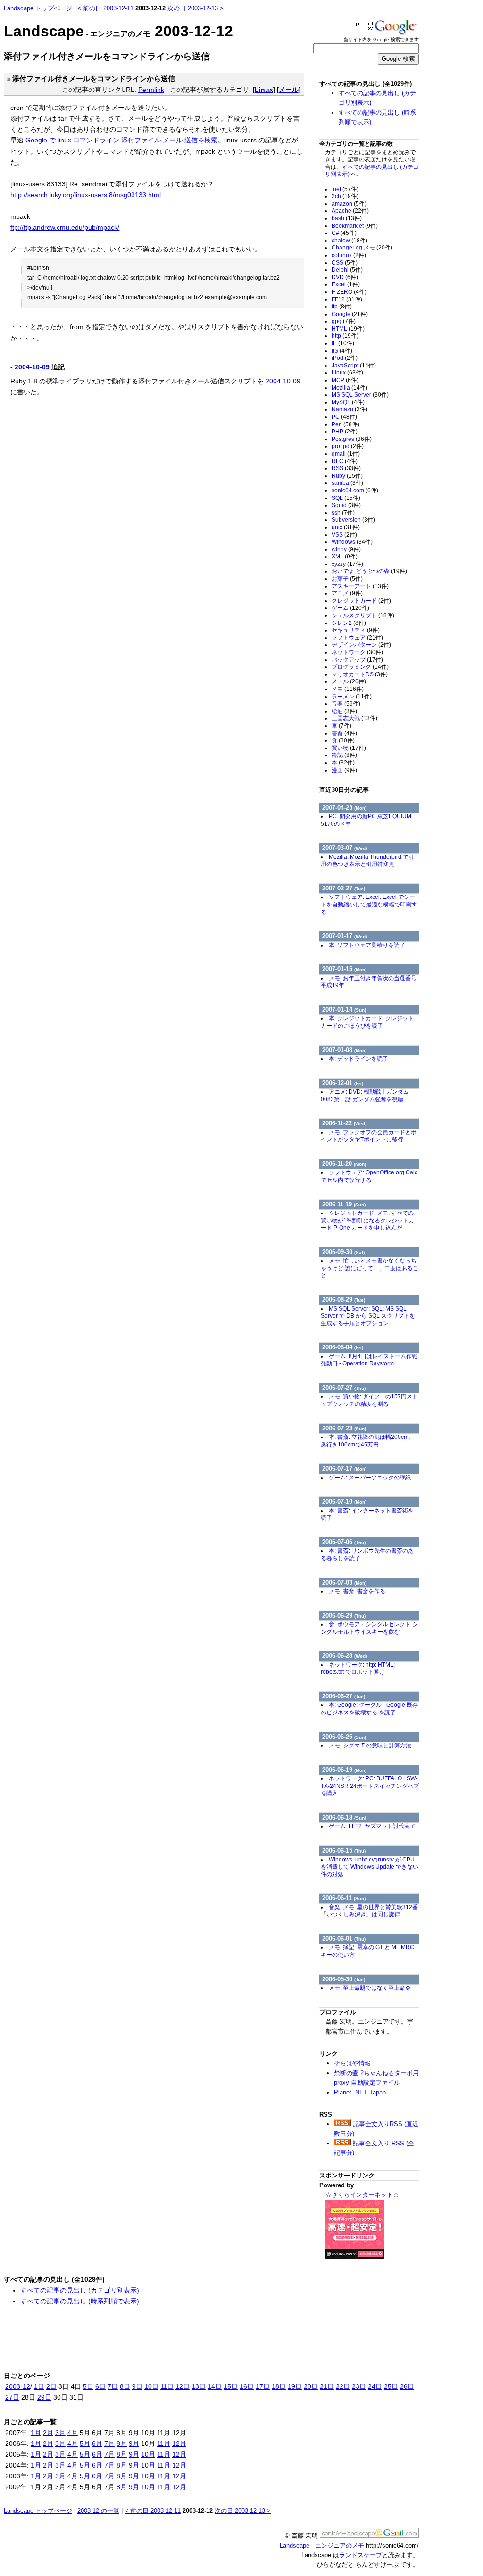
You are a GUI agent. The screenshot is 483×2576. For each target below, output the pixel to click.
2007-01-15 (344, 969)
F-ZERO (349, 292)
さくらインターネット (362, 2195)
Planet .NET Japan (360, 2092)
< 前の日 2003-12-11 (105, 8)
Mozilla (350, 388)
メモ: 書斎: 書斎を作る (357, 1591)
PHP (345, 432)
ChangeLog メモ (362, 248)
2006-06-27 (344, 1696)
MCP (345, 380)
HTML (348, 329)
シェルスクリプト (363, 615)
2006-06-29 (344, 1616)
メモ (348, 689)
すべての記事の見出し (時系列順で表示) (80, 2301)
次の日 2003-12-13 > (196, 8)
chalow (350, 241)
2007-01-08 (344, 1050)
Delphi (347, 270)
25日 (391, 2386)
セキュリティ (356, 630)
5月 (85, 2443)
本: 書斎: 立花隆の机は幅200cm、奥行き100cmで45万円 (367, 1441)
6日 (100, 2386)
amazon (349, 204)
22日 (343, 2386)
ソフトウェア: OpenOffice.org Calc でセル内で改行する (369, 1176)
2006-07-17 (344, 1468)
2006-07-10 (344, 1501)
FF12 (347, 299)
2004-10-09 (32, 367)
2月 (48, 2433)
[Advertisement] (90, 474)
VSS (344, 535)
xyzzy (347, 564)
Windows (352, 542)
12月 (179, 2443)
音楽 (346, 704)
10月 (148, 2454)
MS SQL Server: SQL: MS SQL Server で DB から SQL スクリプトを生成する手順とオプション (368, 1316)
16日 (247, 2386)
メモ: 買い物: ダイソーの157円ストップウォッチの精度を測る (369, 1400)
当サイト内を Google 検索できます (381, 39)
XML (345, 557)
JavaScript (354, 366)
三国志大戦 (354, 718)
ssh (343, 513)
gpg (344, 321)
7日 (113, 2386)
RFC (345, 461)
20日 (311, 2386)
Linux (264, 90)
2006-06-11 (344, 1898)
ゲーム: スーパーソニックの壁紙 (370, 1478)
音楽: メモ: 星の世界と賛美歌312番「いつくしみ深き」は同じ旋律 (369, 1911)
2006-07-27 (344, 1388)
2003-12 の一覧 (98, 2511)
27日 (12, 2397)
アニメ (347, 593)
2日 (51, 2386)
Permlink (151, 90)
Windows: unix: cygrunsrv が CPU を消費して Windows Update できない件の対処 (370, 1867)
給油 (344, 711)
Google (350, 314)
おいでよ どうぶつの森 (369, 571)
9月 (134, 2443)
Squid (346, 505)
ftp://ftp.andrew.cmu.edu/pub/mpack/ (65, 227)
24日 (375, 2386)
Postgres (352, 439)
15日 (231, 2386)
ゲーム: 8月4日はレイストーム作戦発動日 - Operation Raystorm (369, 1360)
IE (343, 343)
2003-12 (18, 2386)
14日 (215, 2386)
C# (344, 233)
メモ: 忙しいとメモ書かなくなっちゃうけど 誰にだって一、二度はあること (370, 1268)
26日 (407, 2386)
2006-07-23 (344, 1428)
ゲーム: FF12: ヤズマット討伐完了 (372, 1826)
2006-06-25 (344, 1737)
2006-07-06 (344, 1542)
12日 (183, 2386)
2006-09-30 (343, 1252)
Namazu (350, 409)
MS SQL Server (360, 395)
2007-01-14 (344, 1010)
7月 (109, 2443)
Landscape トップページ (38, 8)
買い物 (349, 748)
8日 (125, 2386)
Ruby (347, 476)
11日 (167, 2386)
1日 (39, 2386)
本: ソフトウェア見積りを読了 (367, 945)
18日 (279, 2386)
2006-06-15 (344, 1850)
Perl (346, 424)
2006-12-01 (343, 1083)
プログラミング (360, 667)
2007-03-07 (345, 848)
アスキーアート (360, 586)
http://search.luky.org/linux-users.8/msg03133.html (86, 195)
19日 (295, 2386)
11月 (164, 2443)
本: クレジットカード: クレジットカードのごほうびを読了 (367, 1022)
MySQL (348, 402)
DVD (345, 277)
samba (347, 483)
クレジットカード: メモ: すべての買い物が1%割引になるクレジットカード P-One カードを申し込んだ (367, 1220)
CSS (345, 263)
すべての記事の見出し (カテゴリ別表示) (80, 2290)
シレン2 (349, 623)
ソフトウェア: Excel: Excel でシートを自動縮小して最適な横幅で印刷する (369, 904)
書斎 (344, 733)
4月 (73, 2433)
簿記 (344, 755)
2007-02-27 (344, 888)
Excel (346, 284)
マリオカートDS (360, 674)
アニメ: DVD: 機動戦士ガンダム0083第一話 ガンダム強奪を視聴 (365, 1096)
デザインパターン (361, 645)
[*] (7, 79)
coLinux (349, 255)
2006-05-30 (344, 1979)
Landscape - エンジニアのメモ (322, 2546)
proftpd (348, 446)
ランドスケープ (361, 2555)
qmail (346, 454)
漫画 (344, 770)
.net (345, 189)
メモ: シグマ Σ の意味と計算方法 (370, 1745)
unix (346, 527)
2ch (345, 196)
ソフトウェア (357, 638)
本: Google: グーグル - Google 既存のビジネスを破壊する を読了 (369, 1709)
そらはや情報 (352, 2063)
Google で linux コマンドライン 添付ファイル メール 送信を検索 (121, 140)
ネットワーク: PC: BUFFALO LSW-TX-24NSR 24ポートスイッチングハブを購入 (370, 1786)
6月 (97, 2443)
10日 (151, 2386)
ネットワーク (357, 652)
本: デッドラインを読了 (358, 1059)
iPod (345, 358)
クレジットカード (361, 601)
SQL (346, 498)
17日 (263, 2386)
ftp (342, 307)
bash (347, 218)
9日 (137, 2386)
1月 (36, 2433)
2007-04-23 (344, 808)
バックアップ (357, 660)
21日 (327, 2386)
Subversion (353, 520)
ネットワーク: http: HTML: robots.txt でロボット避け (358, 1669)
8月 (122, 2443)
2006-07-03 (344, 1583)
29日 (44, 2397)
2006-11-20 (344, 1164)
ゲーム (350, 608)
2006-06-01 (344, 1939)
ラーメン (352, 697)
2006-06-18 (344, 1817)
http (345, 336)
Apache (350, 211)
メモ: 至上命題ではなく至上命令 (370, 1988)
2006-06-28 (345, 1656)
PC (344, 417)
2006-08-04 (343, 1347)
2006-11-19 (344, 1204)
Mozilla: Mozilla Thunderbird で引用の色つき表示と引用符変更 (367, 861)
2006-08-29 (344, 1300)
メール (289, 90)
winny (346, 549)
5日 (88, 2386)
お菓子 (347, 579)
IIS (342, 351)
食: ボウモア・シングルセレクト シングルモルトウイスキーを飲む (369, 1628)
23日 (359, 2386)
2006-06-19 (344, 1770)
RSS (346, 468)
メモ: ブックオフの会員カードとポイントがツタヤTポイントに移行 (369, 1136)
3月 (60, 2433)
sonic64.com (355, 490)
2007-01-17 (345, 936)
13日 (199, 2386)
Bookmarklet (355, 226)
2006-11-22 (344, 1123)
